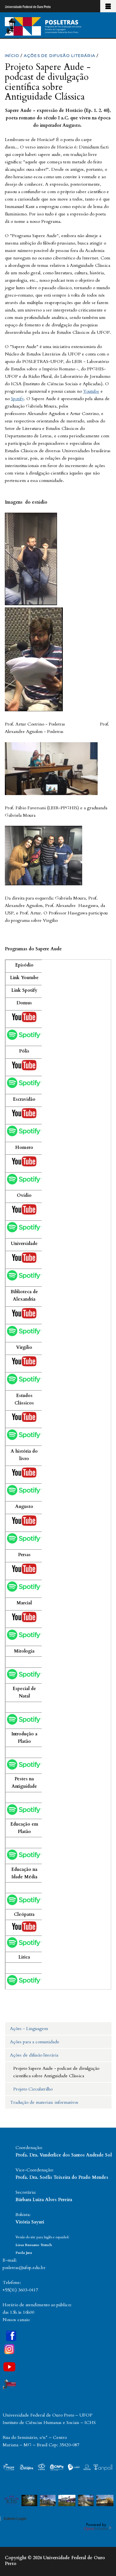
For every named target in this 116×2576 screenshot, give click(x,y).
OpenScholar (97, 2527)
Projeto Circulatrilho (33, 2089)
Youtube (91, 391)
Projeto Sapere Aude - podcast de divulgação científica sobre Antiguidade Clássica (56, 2072)
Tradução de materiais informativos (44, 2102)
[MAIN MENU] (108, 6)
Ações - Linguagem (29, 2029)
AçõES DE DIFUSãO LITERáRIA (60, 55)
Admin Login (15, 2519)
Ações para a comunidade (35, 2042)
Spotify (17, 399)
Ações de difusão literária (34, 2055)
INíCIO (12, 55)
